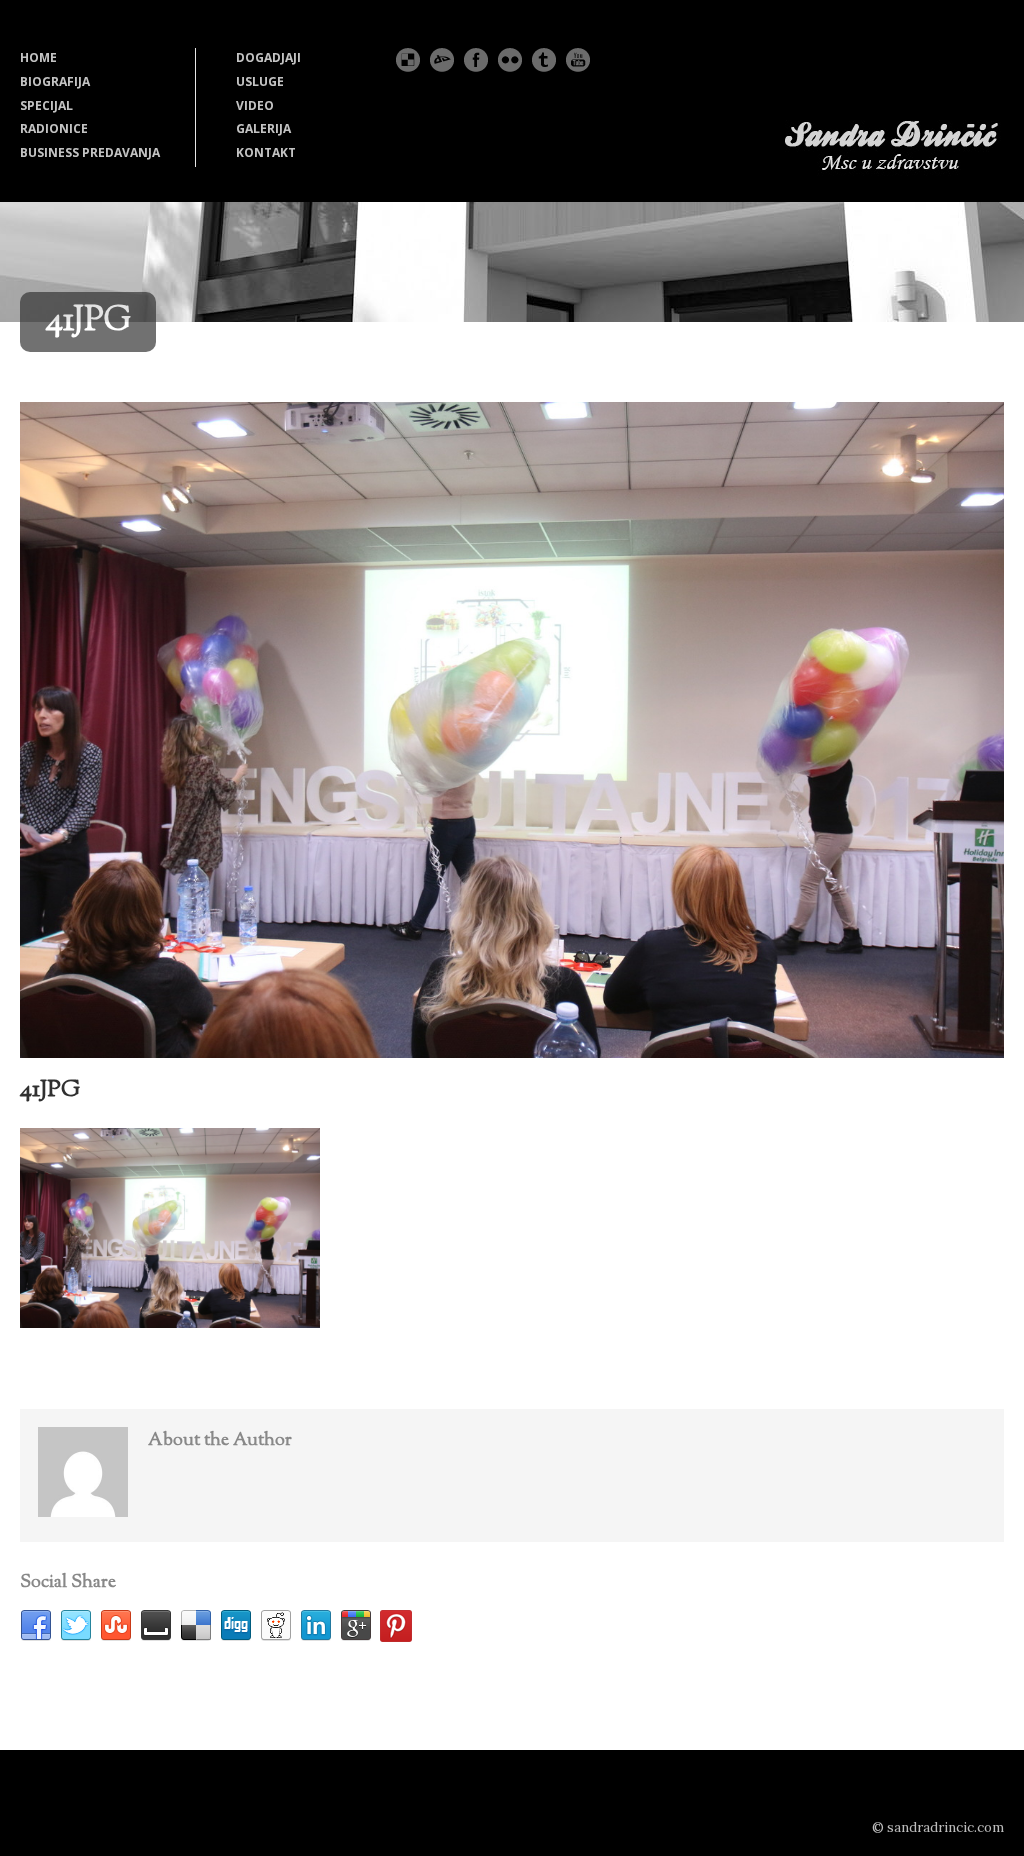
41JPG (50, 1090)
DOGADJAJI (268, 57)
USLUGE (260, 81)
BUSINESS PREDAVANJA (90, 152)
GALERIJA (263, 128)
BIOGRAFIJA (55, 81)
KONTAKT (266, 152)
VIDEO (255, 105)
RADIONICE (54, 128)
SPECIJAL (46, 105)
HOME (38, 57)
